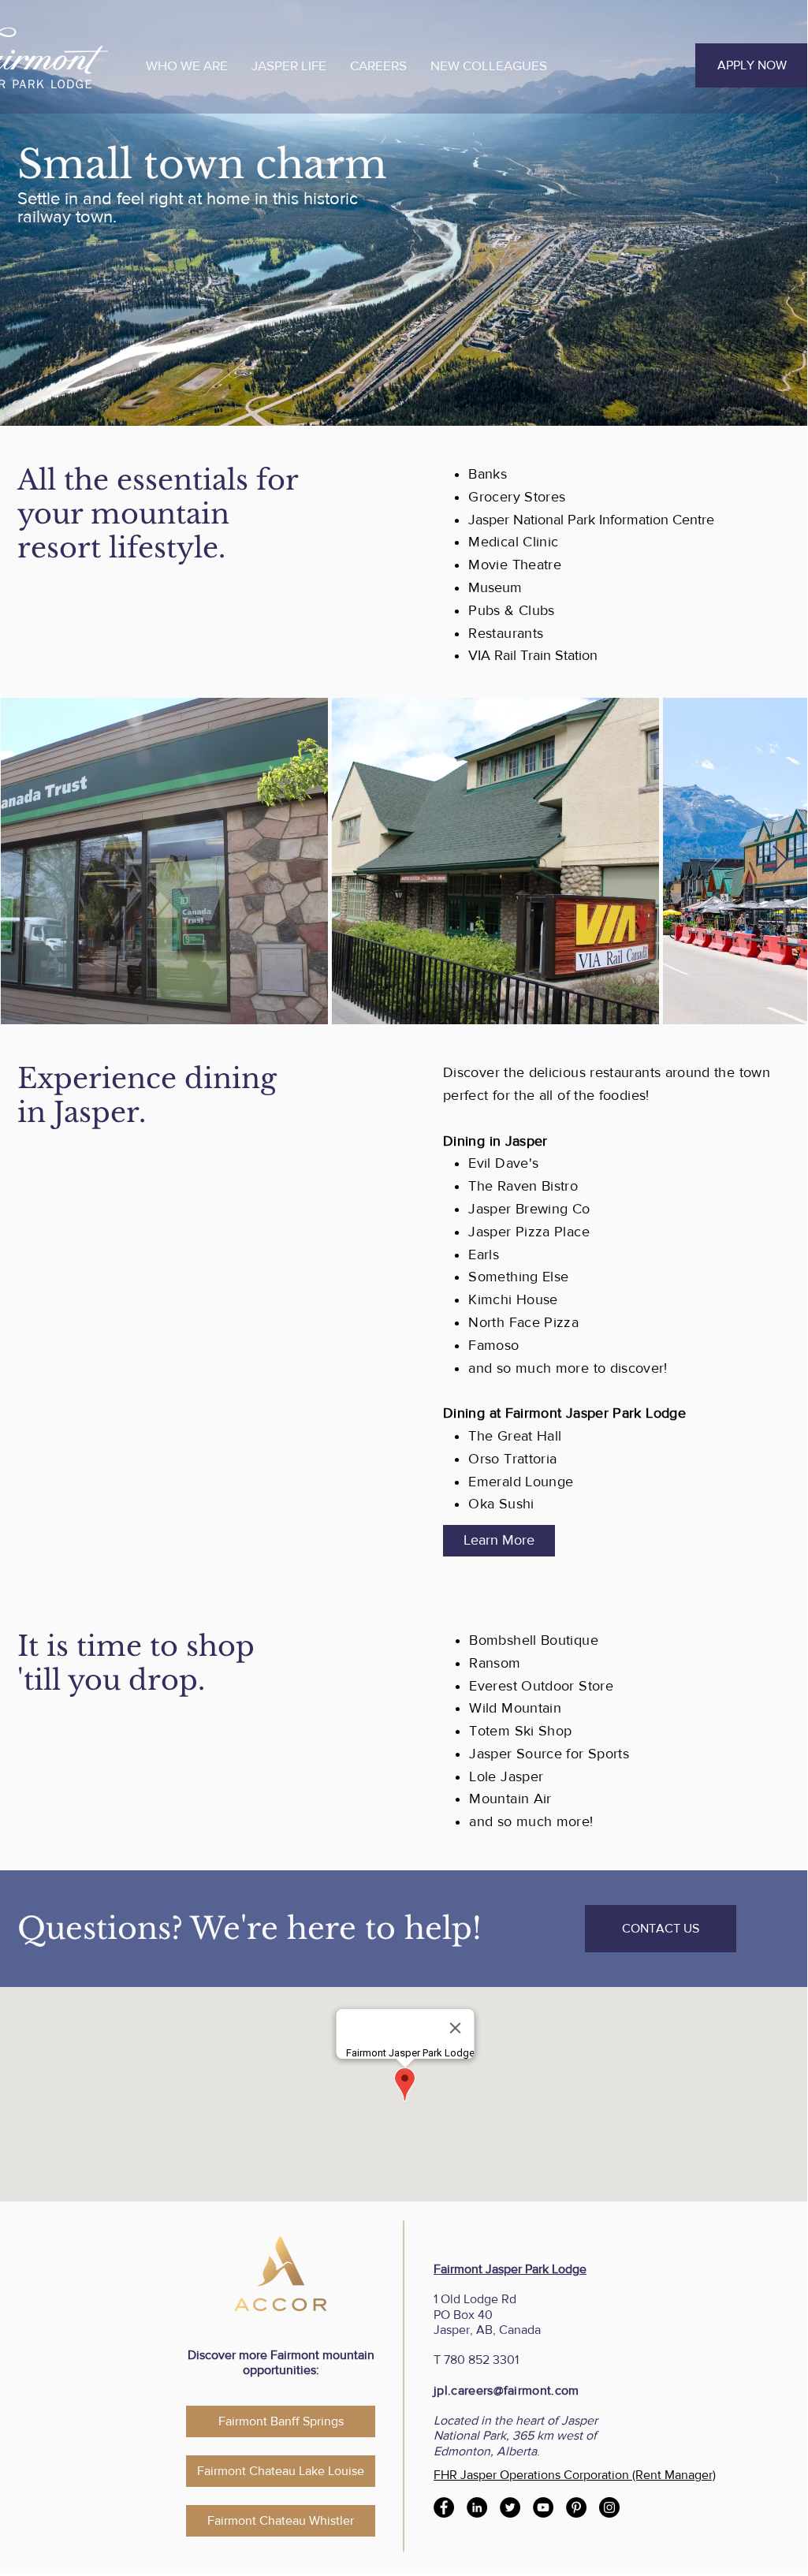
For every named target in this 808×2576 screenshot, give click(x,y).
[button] (187, 65)
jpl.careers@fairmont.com (506, 2390)
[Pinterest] (576, 2507)
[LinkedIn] (477, 2507)
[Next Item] (780, 861)
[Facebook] (444, 2507)
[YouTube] (543, 2507)
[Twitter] (510, 2507)
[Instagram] (609, 2507)
